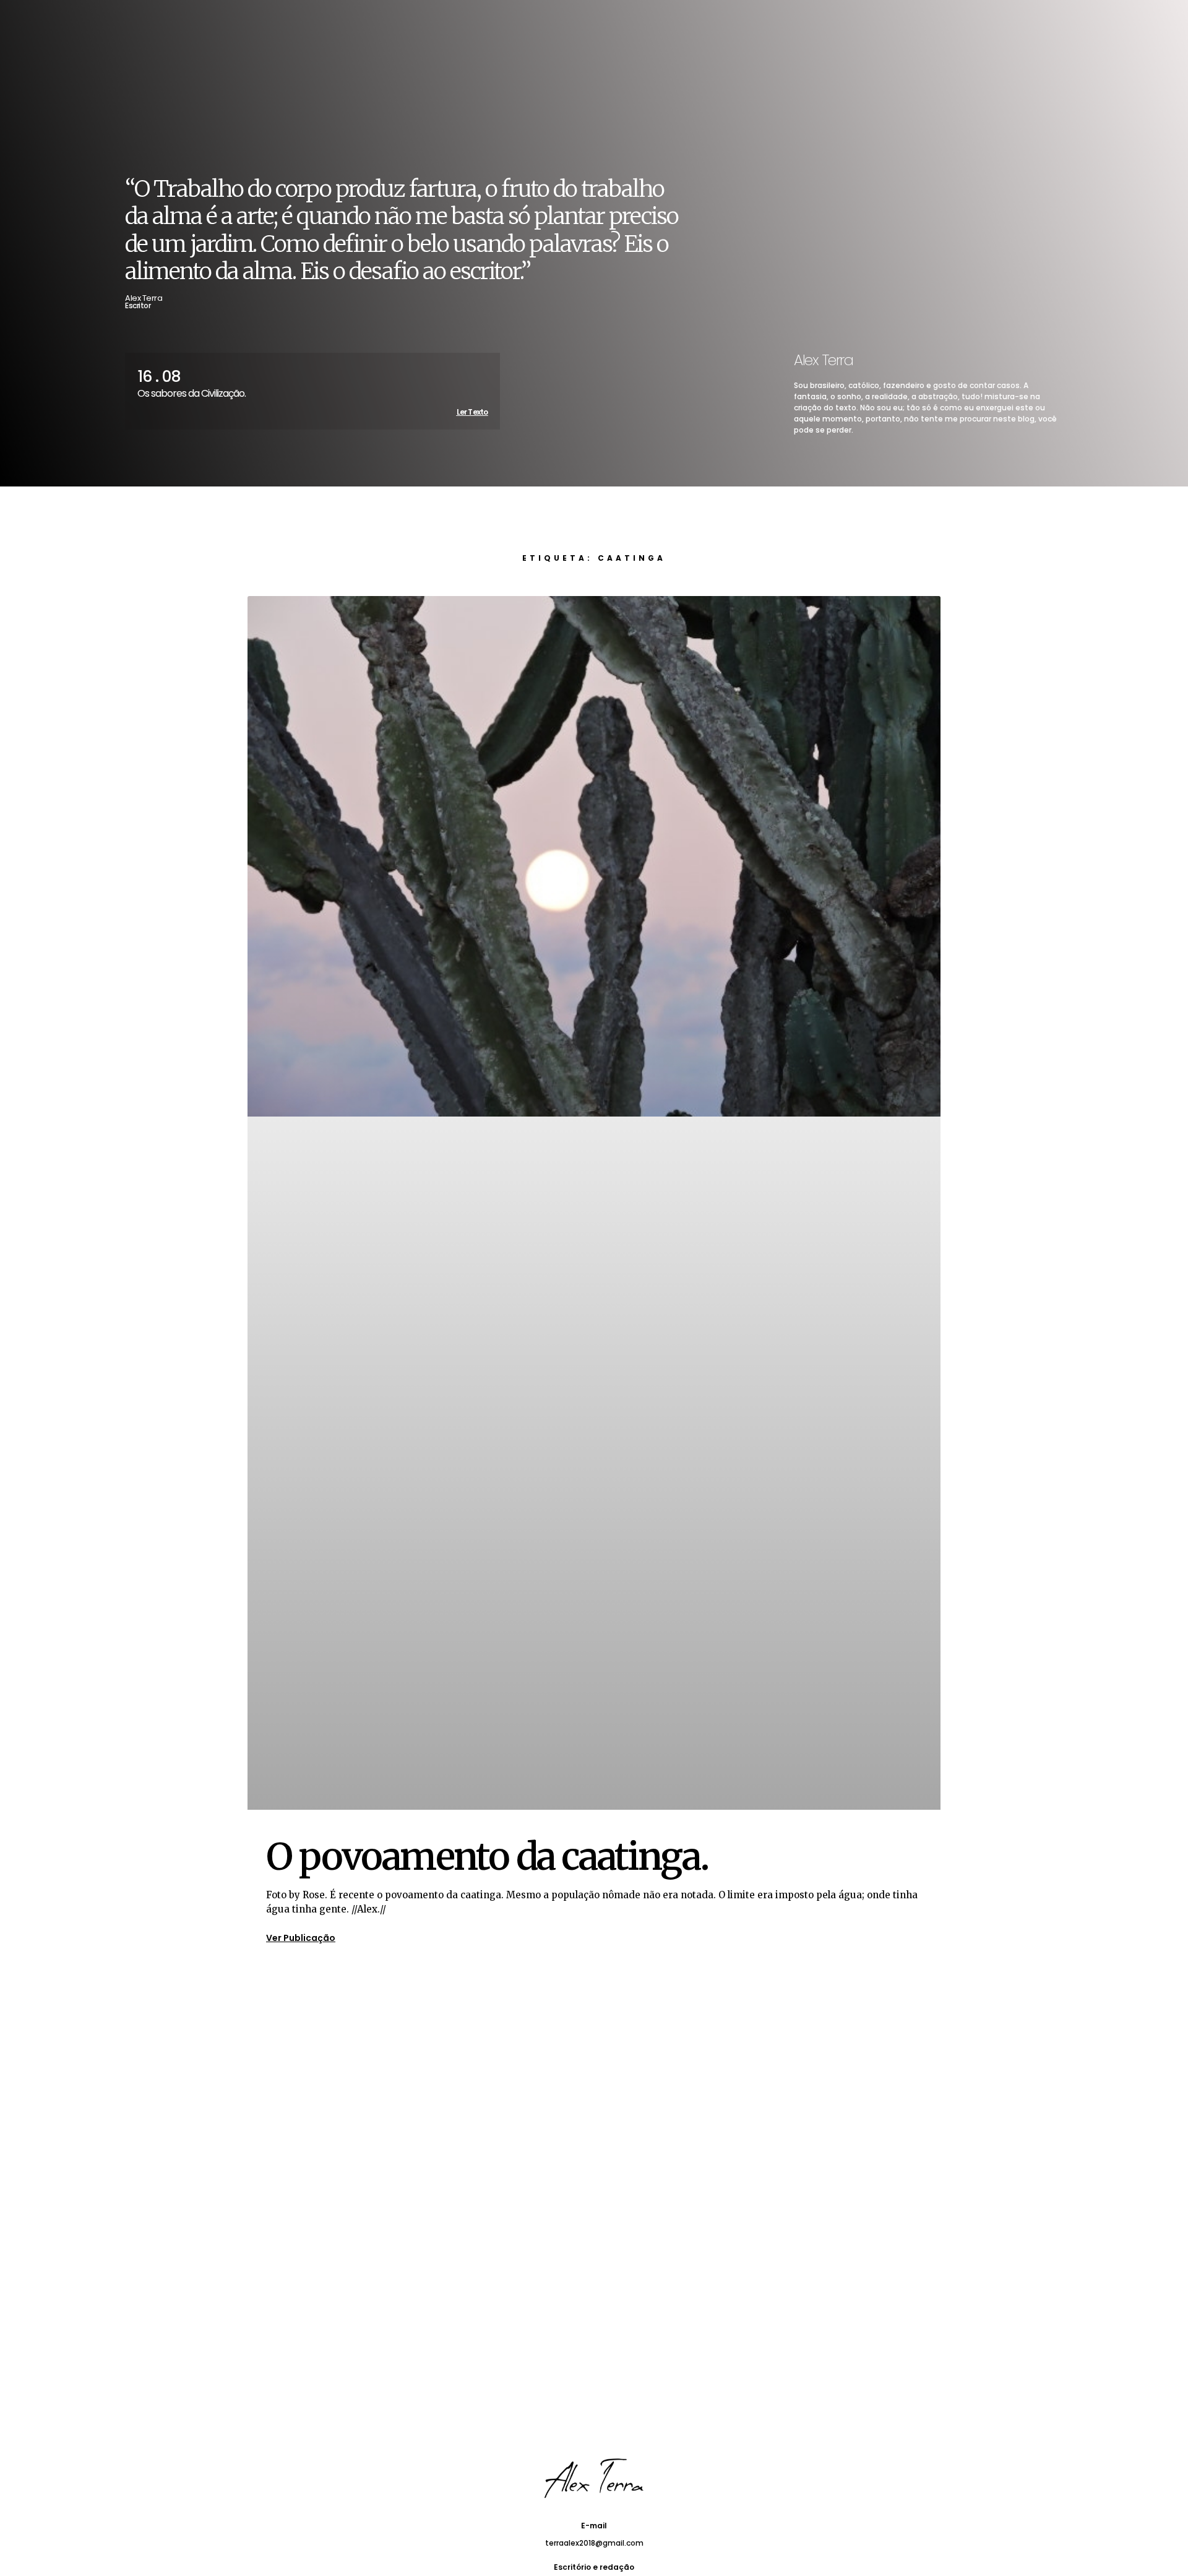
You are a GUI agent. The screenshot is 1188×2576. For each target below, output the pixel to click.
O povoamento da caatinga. (487, 1856)
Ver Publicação (301, 1938)
